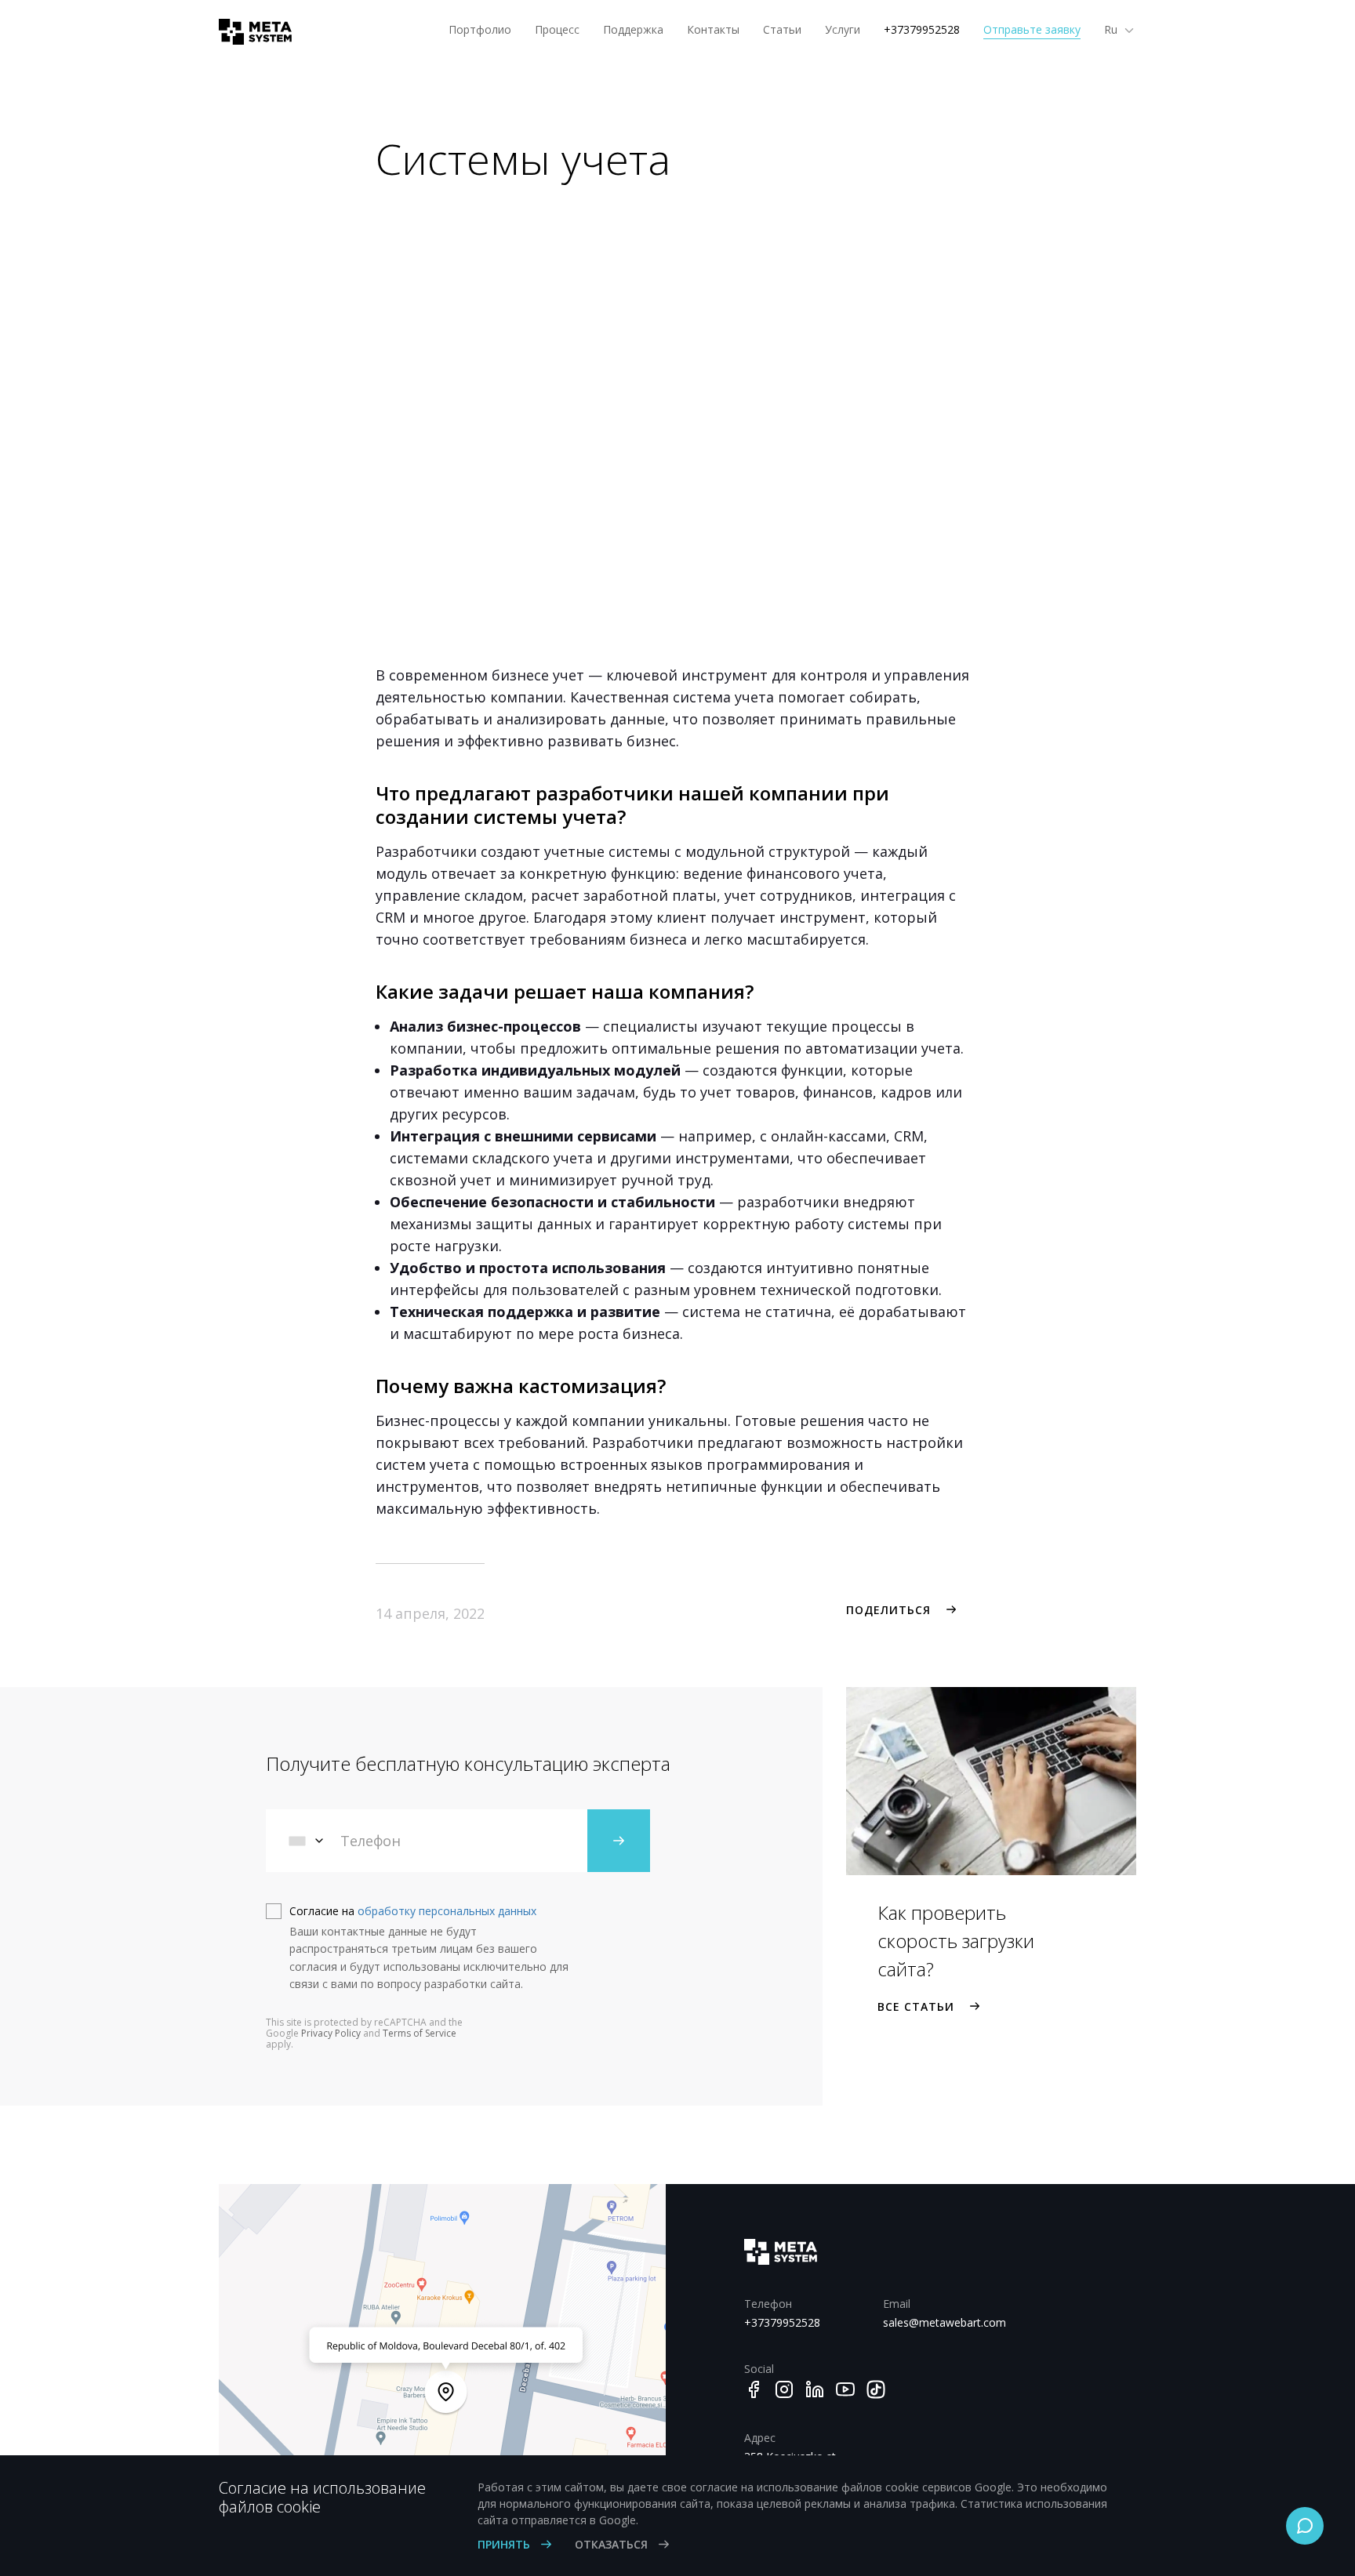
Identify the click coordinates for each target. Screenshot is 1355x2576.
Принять (505, 2544)
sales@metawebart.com (941, 2322)
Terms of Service (420, 2033)
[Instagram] (784, 2389)
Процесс (557, 29)
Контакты (713, 29)
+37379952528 (922, 29)
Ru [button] (1112, 29)
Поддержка (633, 29)
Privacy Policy (331, 2033)
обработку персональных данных (447, 1911)
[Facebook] (754, 2389)
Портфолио (480, 29)
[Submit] (619, 1841)
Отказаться (613, 2544)
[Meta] (249, 32)
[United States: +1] (307, 1841)
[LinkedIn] (815, 2389)
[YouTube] (845, 2389)
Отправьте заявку (1032, 29)
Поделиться (888, 1610)
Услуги (843, 29)
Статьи (782, 29)
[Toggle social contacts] (1305, 2526)
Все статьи (916, 2006)
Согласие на (413, 1911)
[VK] (876, 2389)
